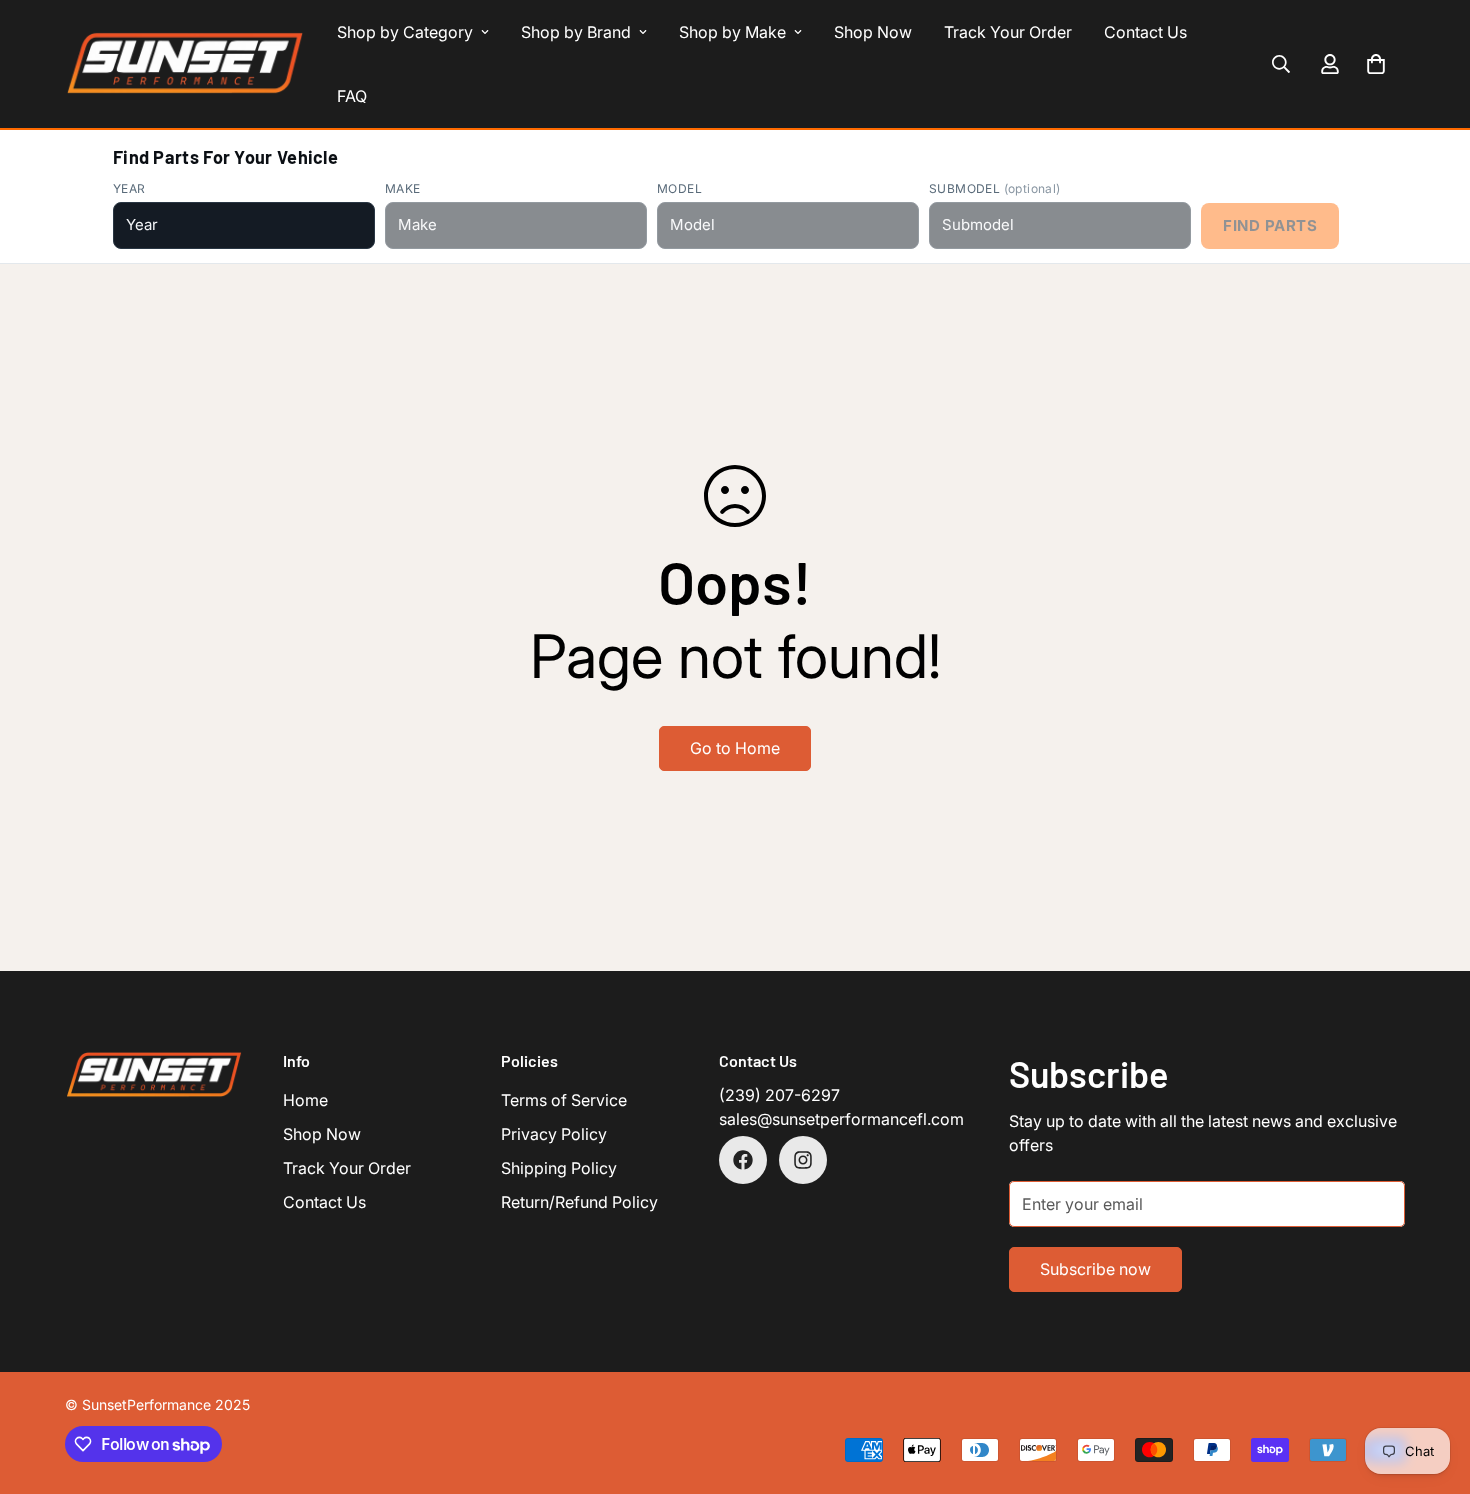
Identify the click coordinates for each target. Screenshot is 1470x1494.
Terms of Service (564, 1100)
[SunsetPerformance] (185, 64)
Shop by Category (405, 32)
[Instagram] (803, 1160)
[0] (1376, 64)
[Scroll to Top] (1431, 1385)
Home (305, 1100)
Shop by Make (732, 32)
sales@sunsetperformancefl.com (841, 1119)
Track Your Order (1008, 32)
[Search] (1281, 64)
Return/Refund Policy (579, 1202)
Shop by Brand (576, 32)
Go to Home (735, 748)
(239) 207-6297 (779, 1095)
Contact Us (1145, 32)
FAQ (352, 96)
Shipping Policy (559, 1168)
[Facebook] (743, 1160)
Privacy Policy (554, 1134)
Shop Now (873, 32)
